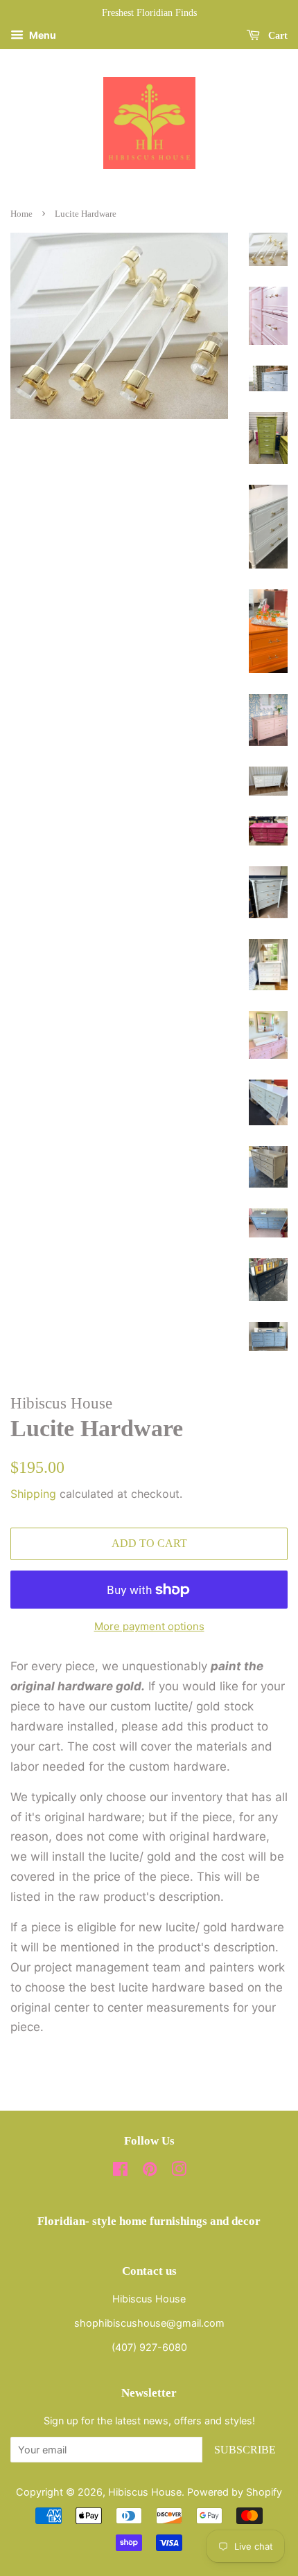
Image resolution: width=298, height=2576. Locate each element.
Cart (277, 36)
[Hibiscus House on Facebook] (120, 2171)
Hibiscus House (145, 2492)
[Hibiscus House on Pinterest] (150, 2171)
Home (21, 214)
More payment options (149, 1626)
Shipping (33, 1494)
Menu (42, 35)
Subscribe (245, 2450)
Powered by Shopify (235, 2492)
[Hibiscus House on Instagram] (179, 2171)
